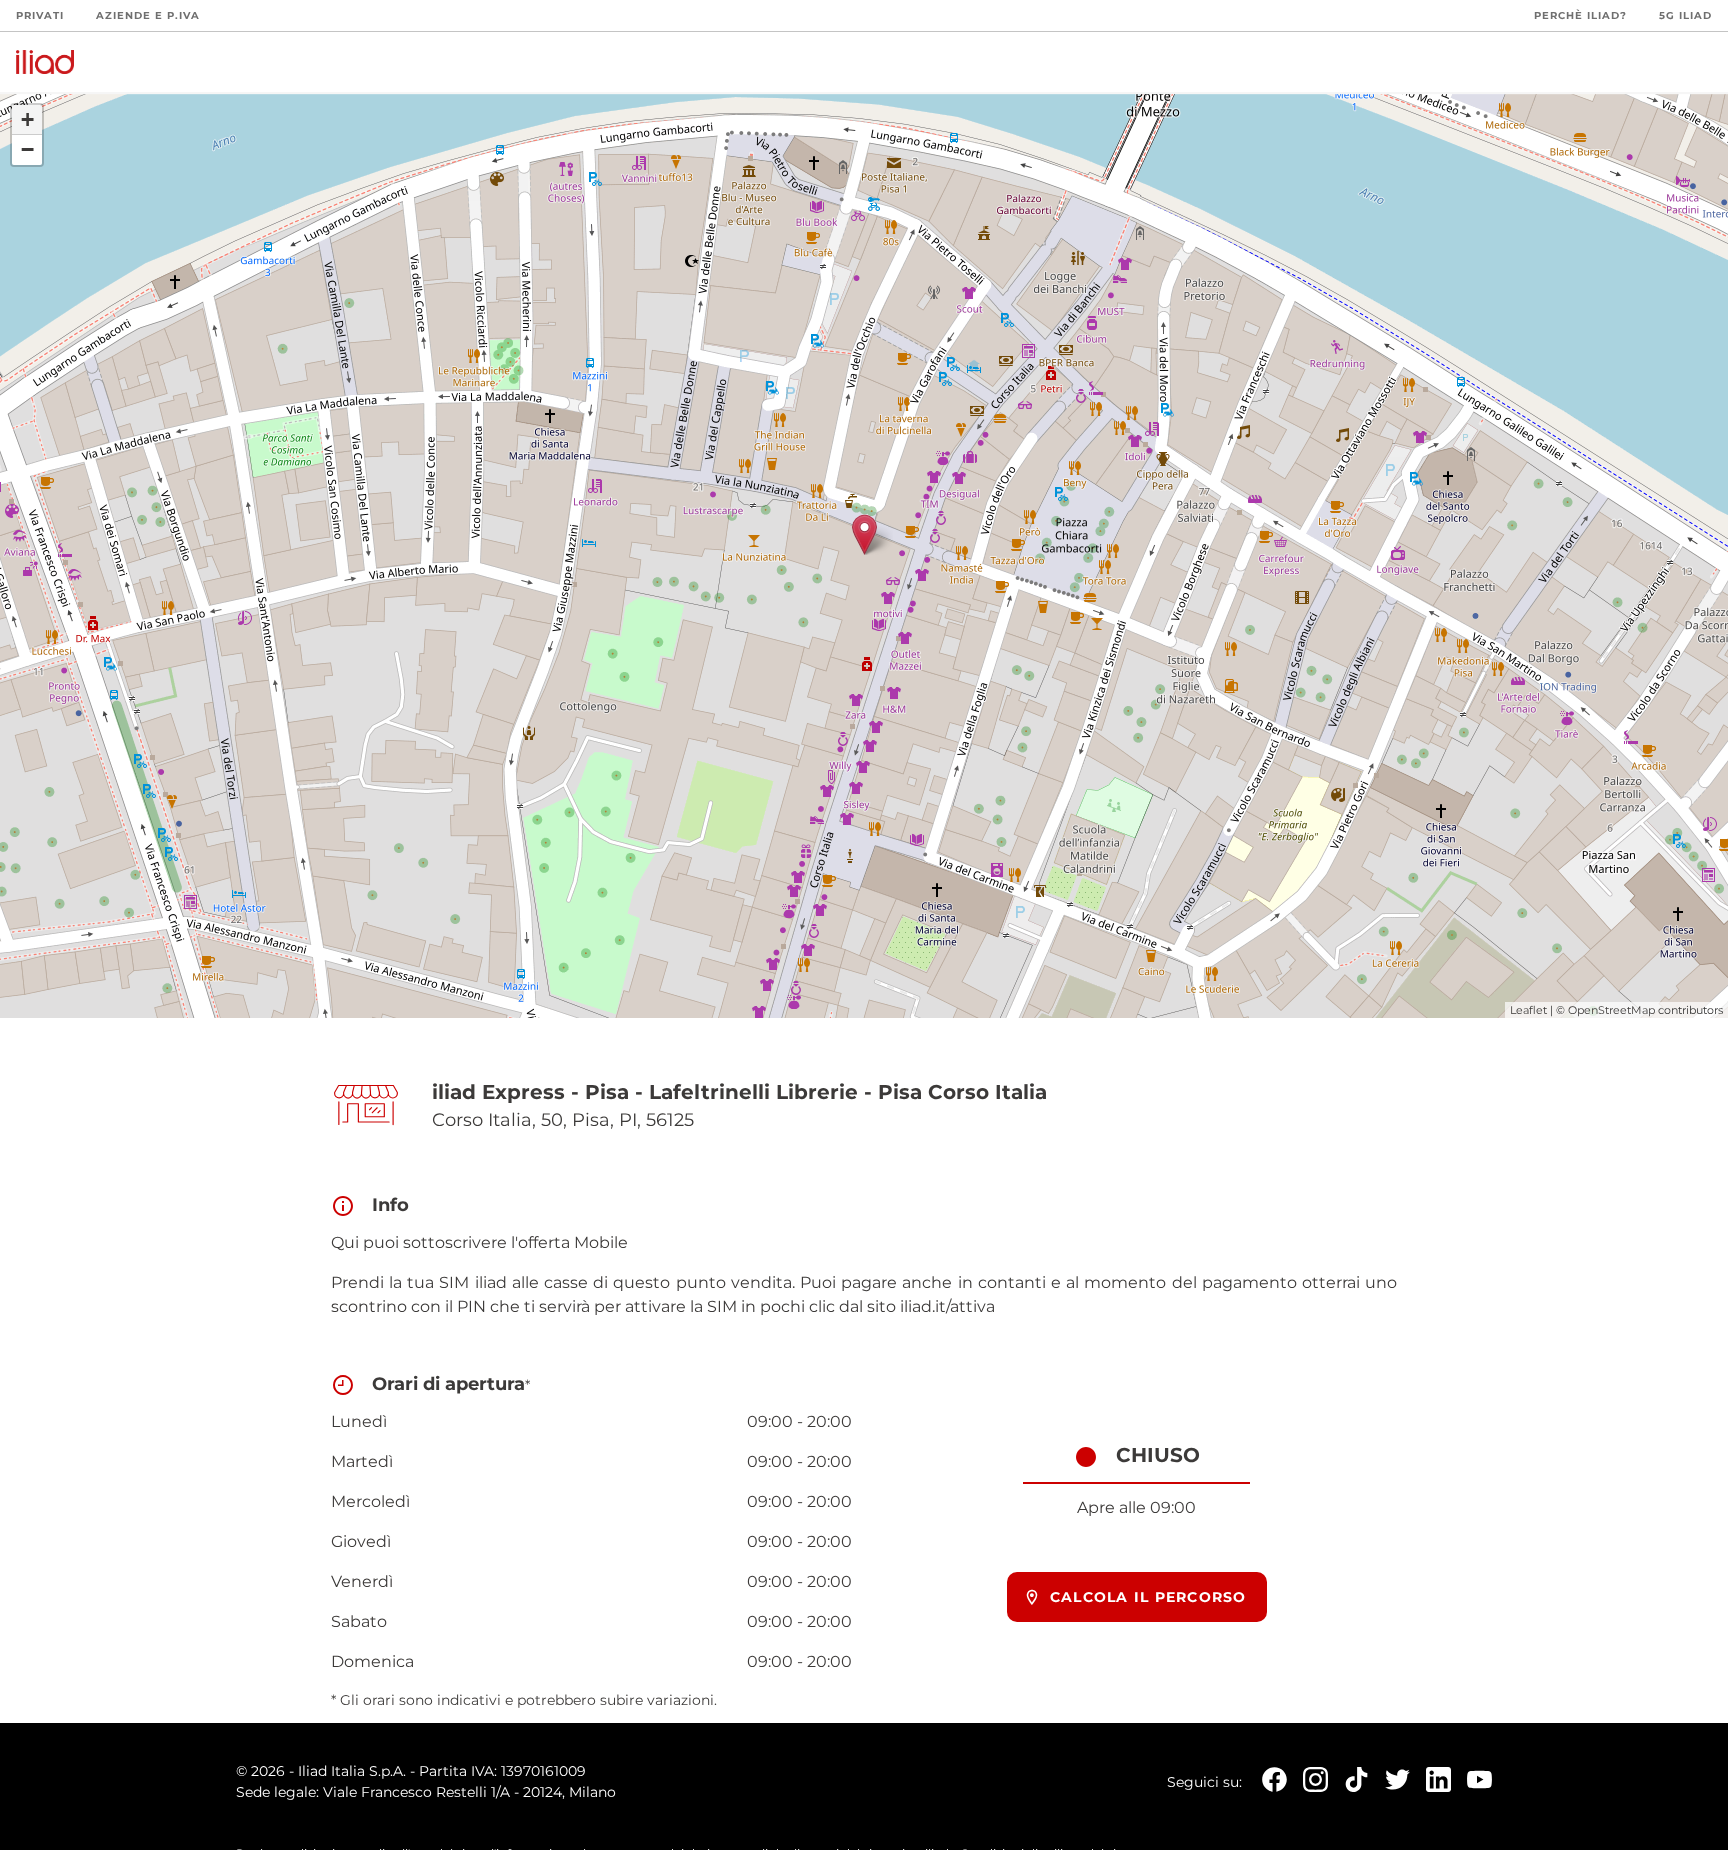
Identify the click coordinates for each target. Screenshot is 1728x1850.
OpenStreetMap (1611, 1010)
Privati (40, 15)
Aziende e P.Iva (148, 15)
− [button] (27, 149)
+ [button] (27, 119)
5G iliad (1685, 15)
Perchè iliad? (1580, 15)
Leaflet (1528, 1010)
